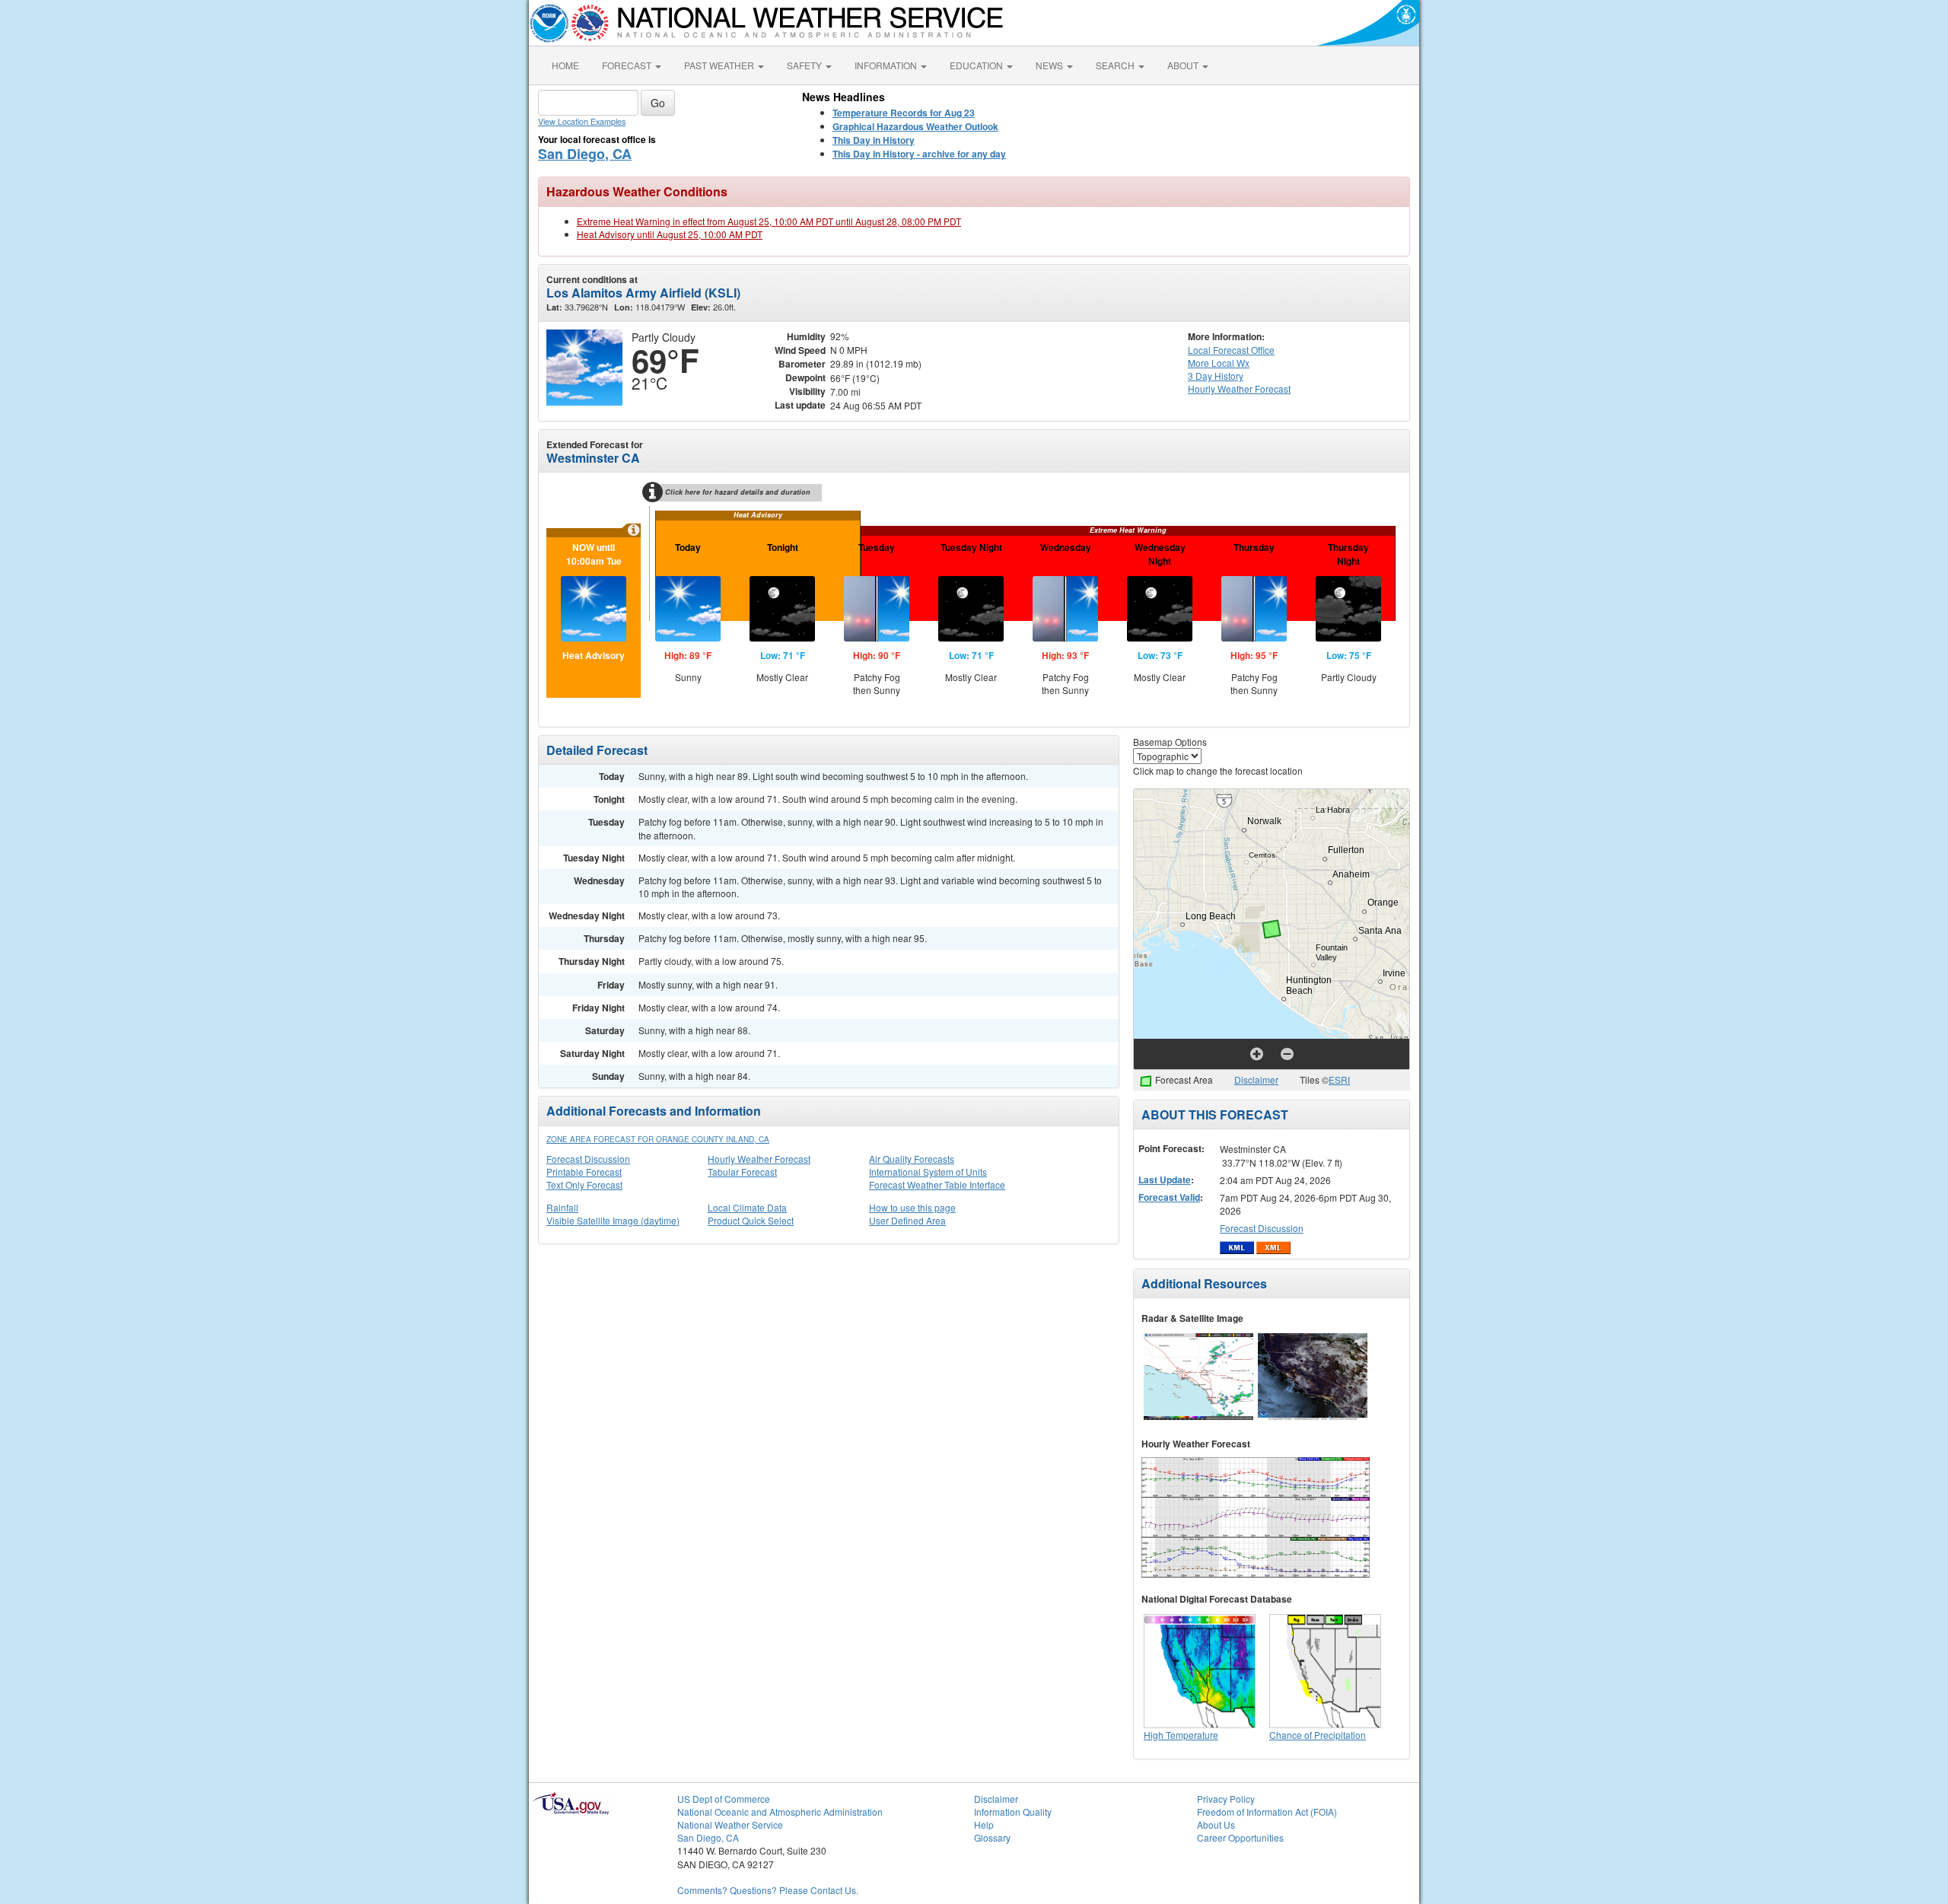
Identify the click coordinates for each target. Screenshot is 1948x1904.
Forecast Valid (1169, 1197)
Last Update (1165, 1180)
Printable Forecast (584, 1172)
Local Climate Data (747, 1207)
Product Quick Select (751, 1220)
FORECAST (628, 65)
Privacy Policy (1226, 1799)
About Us (1216, 1824)
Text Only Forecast (584, 1184)
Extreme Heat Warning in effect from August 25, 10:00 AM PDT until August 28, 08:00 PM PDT (769, 221)
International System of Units (928, 1172)
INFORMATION (887, 65)
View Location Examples (582, 121)
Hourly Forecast (1239, 388)
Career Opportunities (1240, 1837)
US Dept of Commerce (724, 1799)
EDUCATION (977, 65)
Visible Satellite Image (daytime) (613, 1220)
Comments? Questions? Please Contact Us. (768, 1890)
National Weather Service (730, 1824)
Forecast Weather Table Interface (937, 1184)
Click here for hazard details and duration (738, 492)
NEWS (1050, 65)
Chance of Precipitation (1318, 1735)
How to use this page (912, 1207)
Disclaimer (1256, 1079)
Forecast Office (1231, 350)
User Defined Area (907, 1220)
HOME (565, 65)
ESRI (1339, 1079)
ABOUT (1184, 65)
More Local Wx (1219, 363)
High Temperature (1181, 1735)
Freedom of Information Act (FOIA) (1267, 1812)
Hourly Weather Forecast (759, 1159)
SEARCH (1116, 65)
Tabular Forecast (742, 1172)
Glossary (992, 1837)
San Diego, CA (585, 154)
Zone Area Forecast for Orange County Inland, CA (658, 1139)
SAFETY (805, 65)
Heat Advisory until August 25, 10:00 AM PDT (670, 234)
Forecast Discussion (588, 1159)
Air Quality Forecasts (912, 1159)
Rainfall (562, 1207)
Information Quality (1013, 1812)
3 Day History (1216, 376)
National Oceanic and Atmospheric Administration (780, 1812)
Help (984, 1824)
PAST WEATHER (720, 65)
